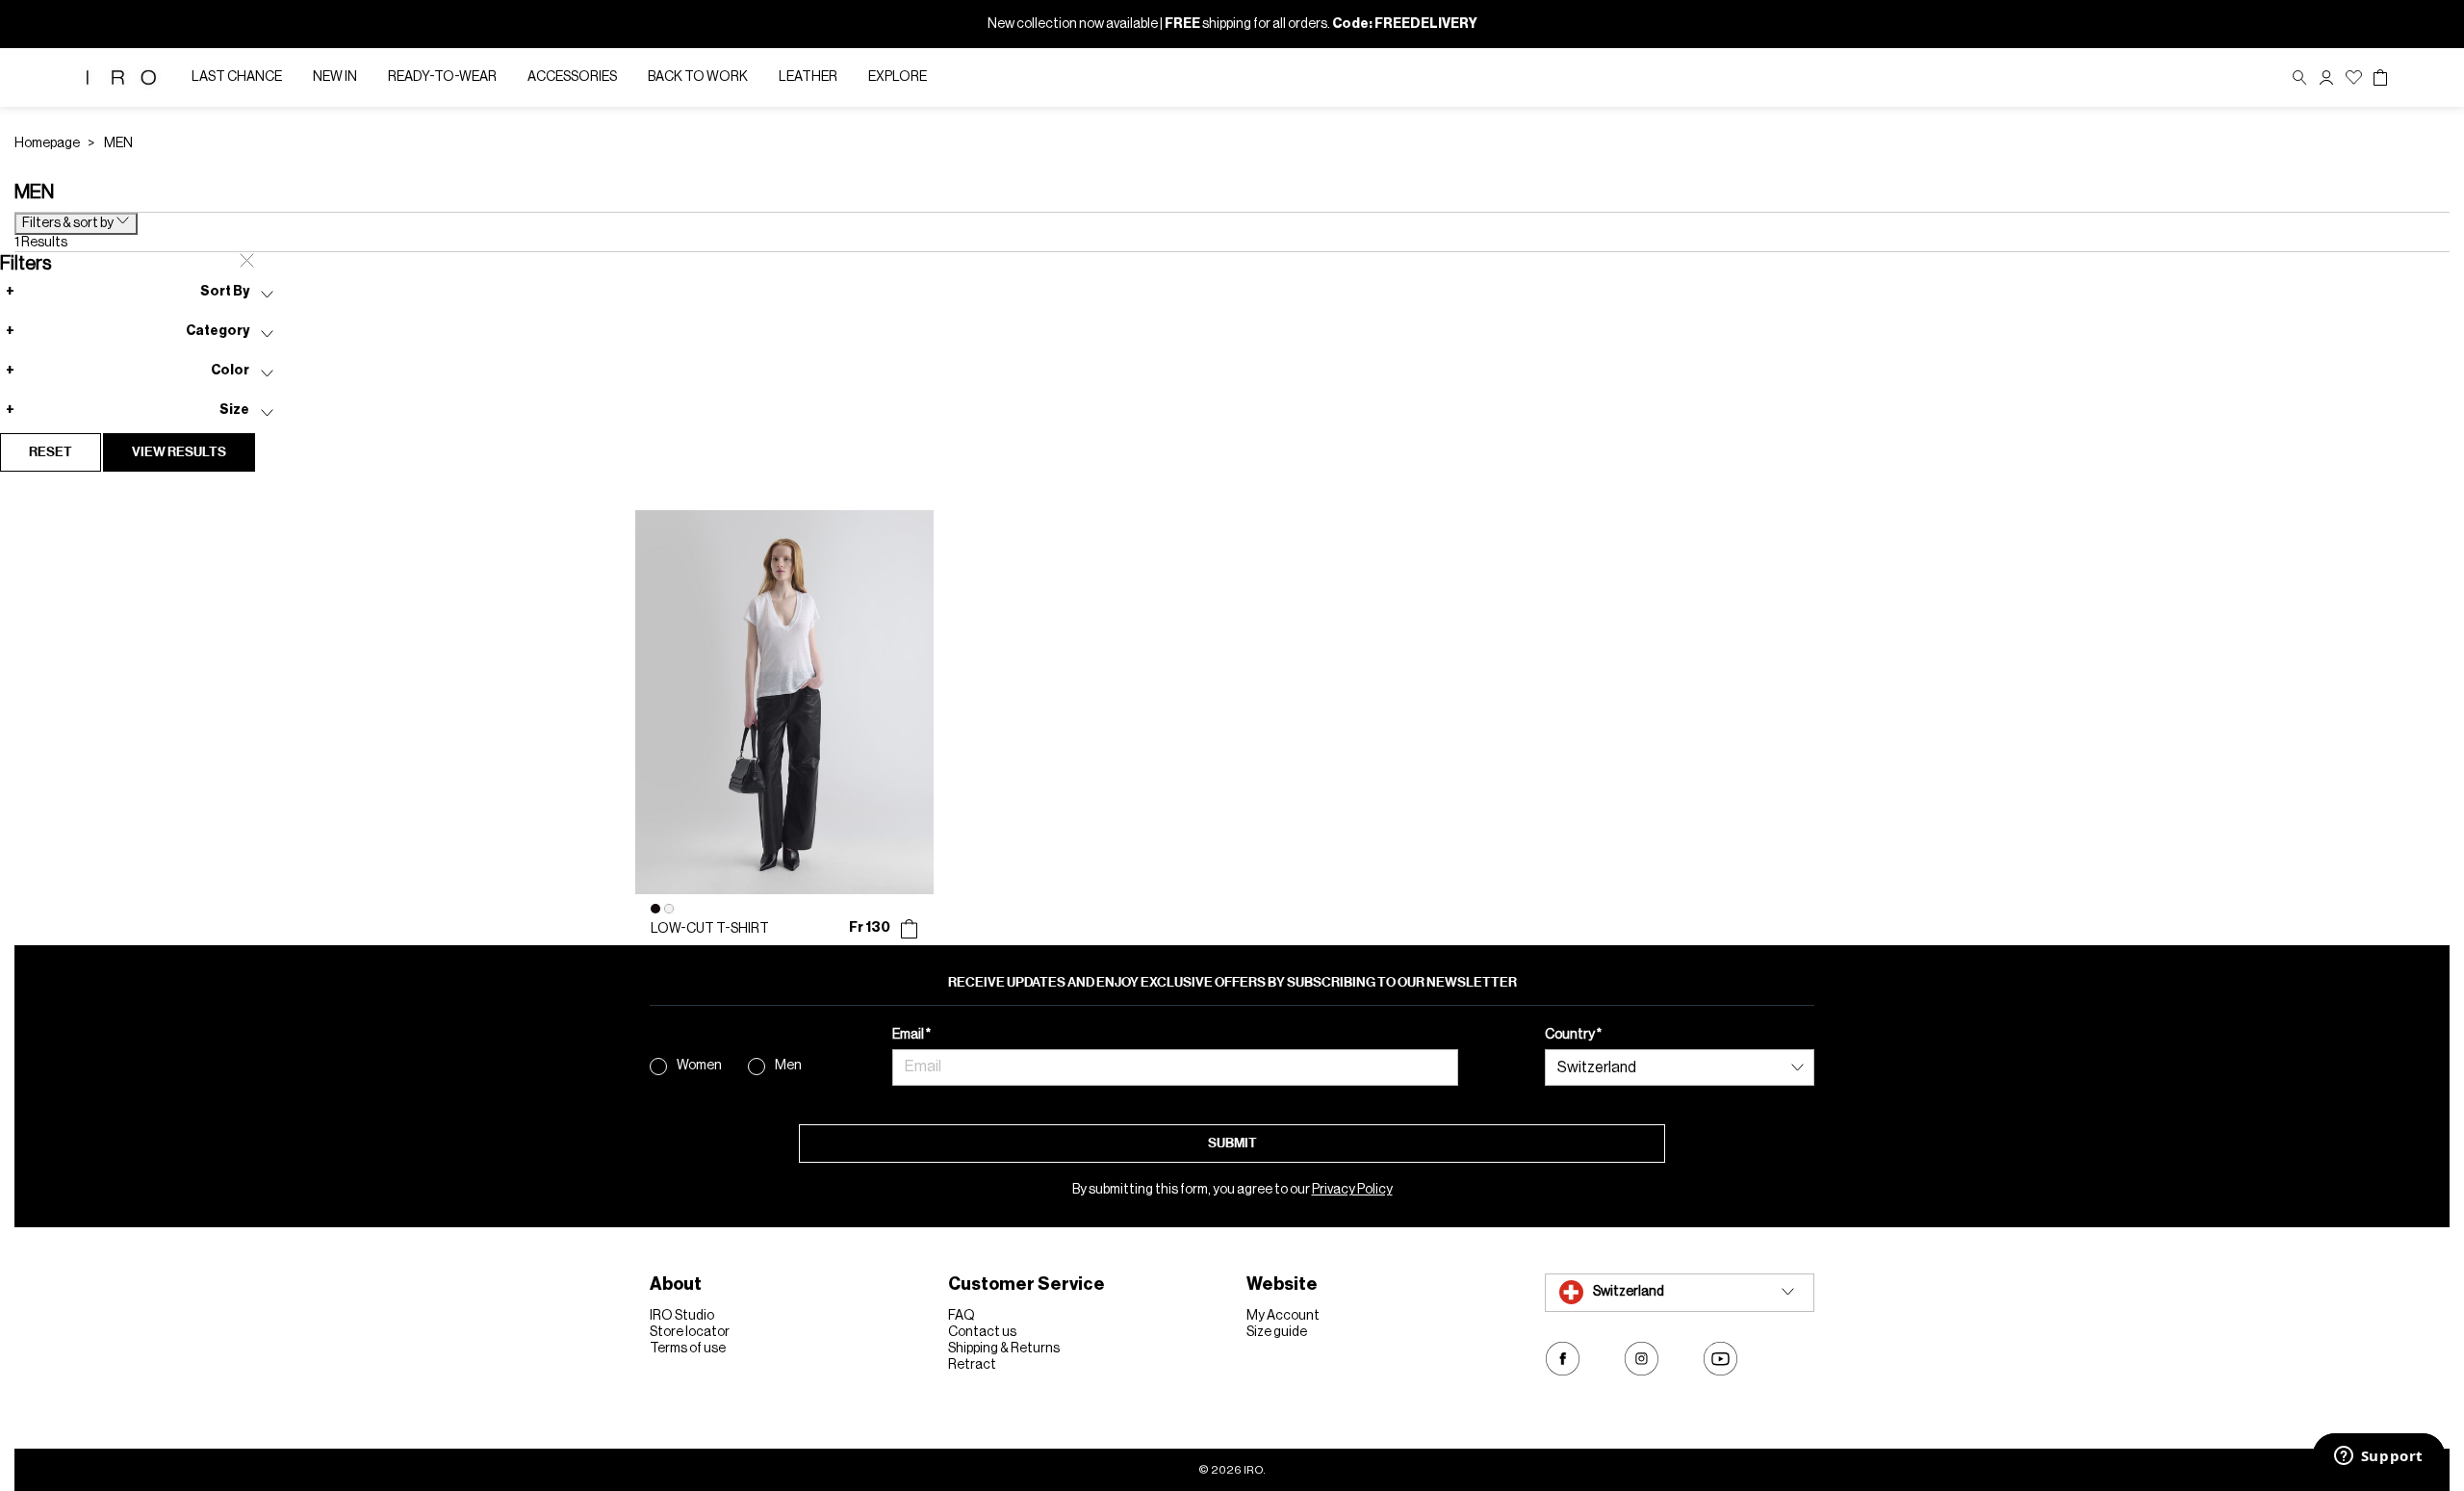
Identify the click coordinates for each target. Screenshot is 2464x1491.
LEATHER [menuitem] (808, 77)
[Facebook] (1563, 1359)
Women (699, 1066)
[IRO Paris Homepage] (121, 77)
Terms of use (688, 1349)
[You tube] (1720, 1359)
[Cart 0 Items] (2380, 78)
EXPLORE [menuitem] (898, 77)
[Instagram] (1642, 1359)
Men (788, 1066)
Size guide (1277, 1332)
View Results (179, 452)
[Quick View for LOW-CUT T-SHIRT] (909, 929)
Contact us (982, 1332)
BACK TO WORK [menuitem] (698, 77)
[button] (2326, 77)
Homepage (47, 143)
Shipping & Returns (1004, 1349)
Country (1571, 1035)
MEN (118, 143)
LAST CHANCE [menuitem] (237, 77)
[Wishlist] (2354, 77)
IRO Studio (682, 1316)
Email (909, 1035)
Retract (972, 1365)
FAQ (962, 1316)
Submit (1232, 1143)
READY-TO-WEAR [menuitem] (442, 77)
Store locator (690, 1332)
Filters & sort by (69, 223)
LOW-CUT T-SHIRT (710, 929)
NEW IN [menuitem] (335, 77)
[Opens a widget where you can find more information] (2378, 1457)
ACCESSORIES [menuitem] (572, 77)
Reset (51, 452)
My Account (1283, 1316)
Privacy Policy (1352, 1190)
